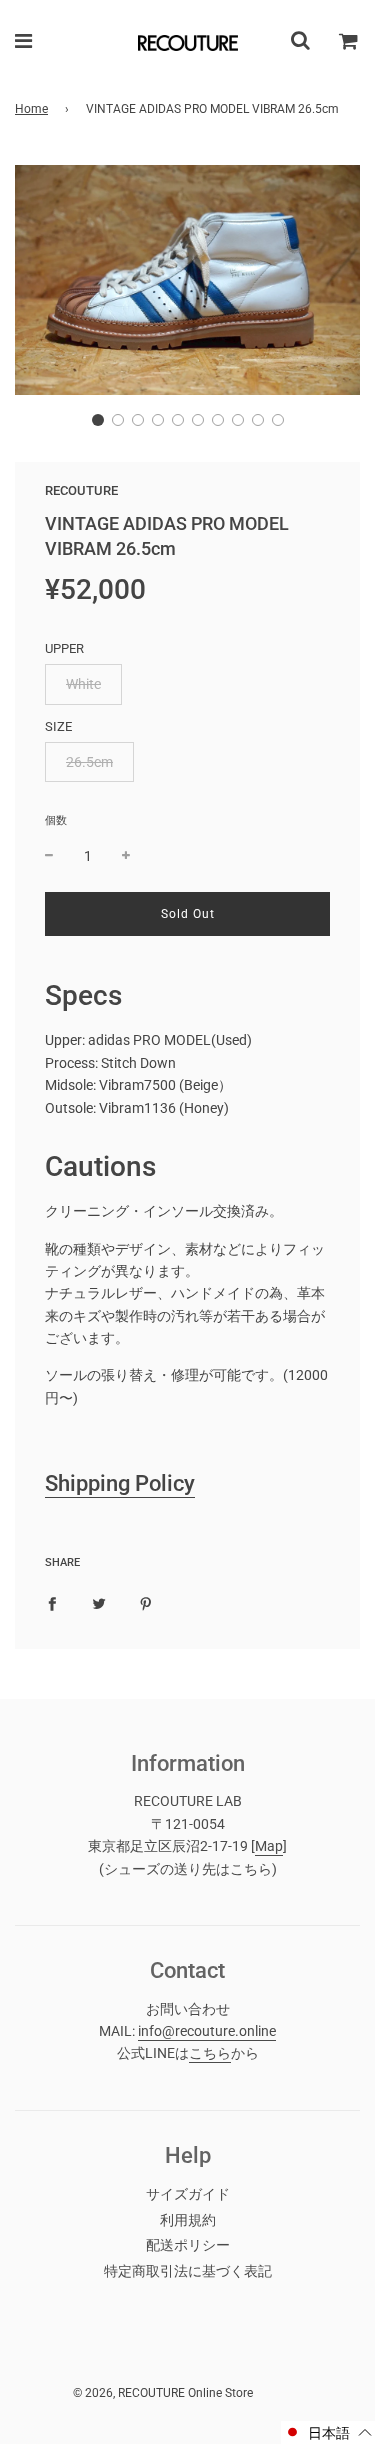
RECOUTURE (81, 490)
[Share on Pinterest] (146, 1602)
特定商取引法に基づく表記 (188, 2271)
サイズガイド (188, 2194)
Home (31, 109)
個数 (56, 820)
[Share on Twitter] (99, 1602)
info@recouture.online (207, 2031)
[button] (98, 420)
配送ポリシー (188, 2245)
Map (269, 1846)
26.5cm (89, 762)
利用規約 (188, 2220)
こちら (210, 2053)
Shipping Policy (120, 1483)
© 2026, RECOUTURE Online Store (163, 2393)
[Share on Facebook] (52, 1602)
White (83, 684)
